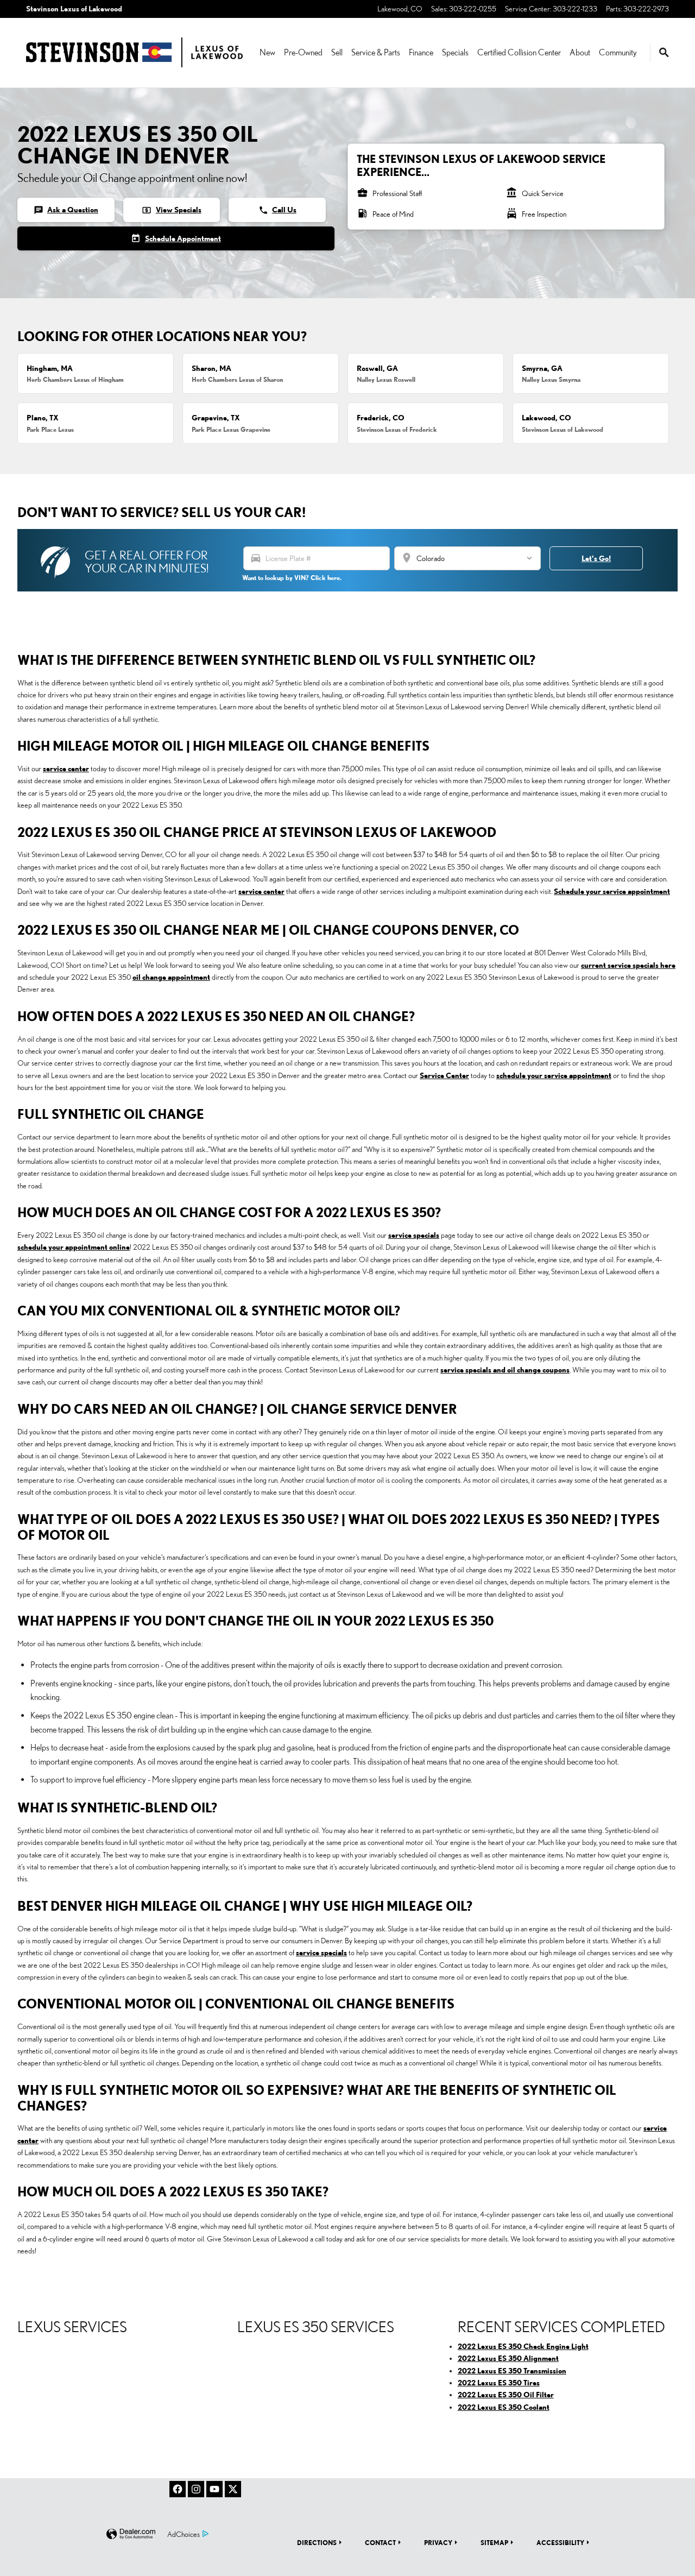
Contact (380, 2542)
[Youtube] (214, 2489)
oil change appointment (171, 977)
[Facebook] (178, 2489)
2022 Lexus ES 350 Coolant (504, 2407)
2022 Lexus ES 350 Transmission (512, 2371)
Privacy (438, 2542)
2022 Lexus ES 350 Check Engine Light (523, 2346)
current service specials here (628, 965)
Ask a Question (66, 210)
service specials (414, 1235)
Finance (421, 52)
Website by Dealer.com (131, 2534)
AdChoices (184, 2534)
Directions (317, 2542)
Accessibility (560, 2542)
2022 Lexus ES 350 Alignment (508, 2358)
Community (618, 52)
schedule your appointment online (74, 1247)
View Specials (171, 210)
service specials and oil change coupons (505, 1370)
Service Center (444, 1075)
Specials (455, 52)
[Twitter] (233, 2489)
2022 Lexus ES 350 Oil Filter (506, 2395)
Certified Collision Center (519, 52)
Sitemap (494, 2542)
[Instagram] (196, 2489)
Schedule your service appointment (612, 891)
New (267, 52)
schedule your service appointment (554, 1075)
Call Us (277, 210)
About (580, 52)
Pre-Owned (303, 52)
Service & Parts (376, 52)
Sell (337, 52)
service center (66, 769)
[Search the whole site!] (664, 53)
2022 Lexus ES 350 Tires (499, 2383)
